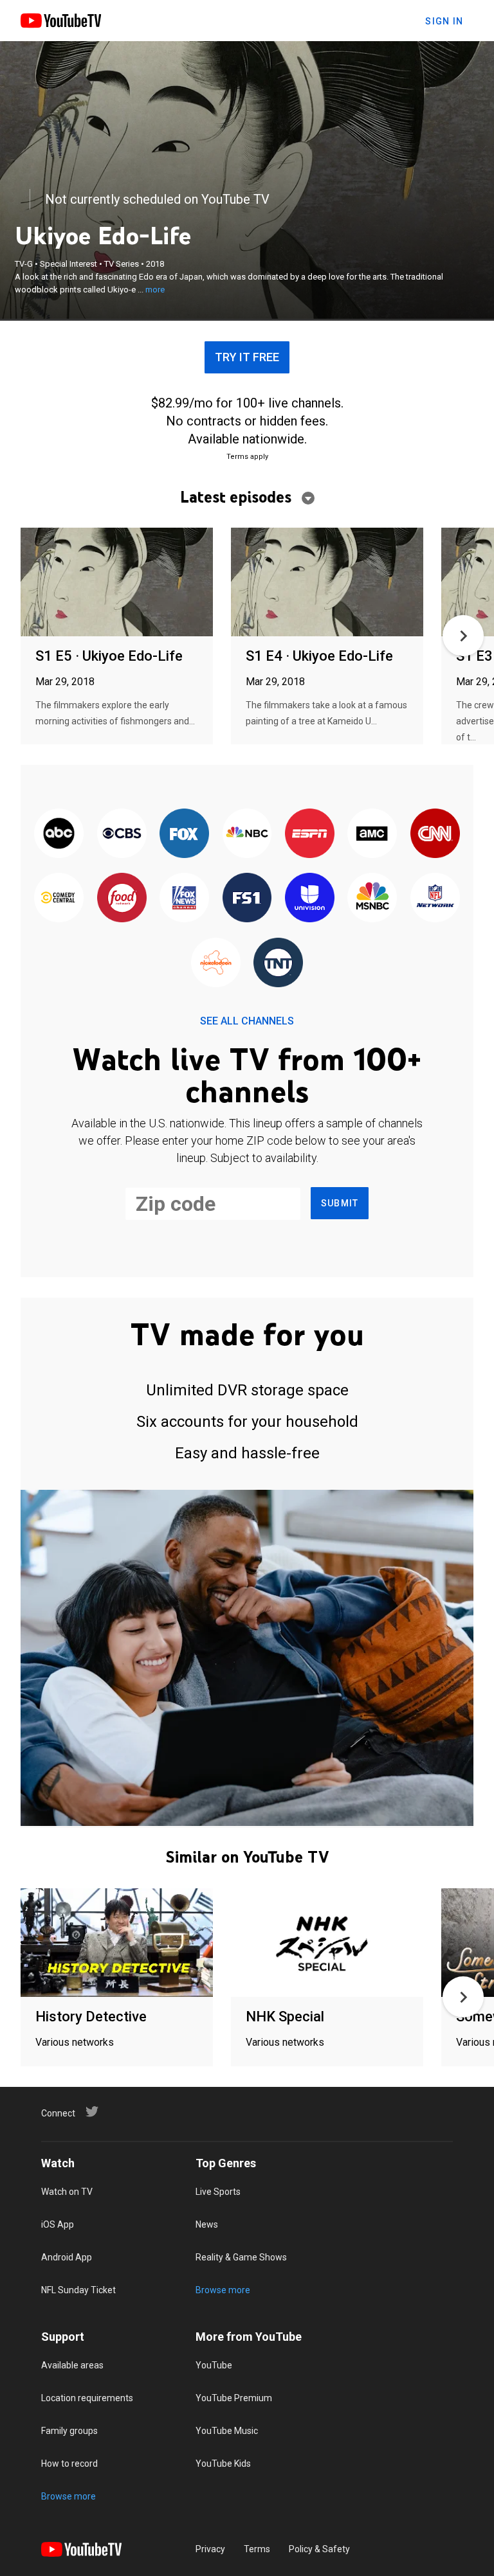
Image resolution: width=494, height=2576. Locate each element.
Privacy (210, 2549)
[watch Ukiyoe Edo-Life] (117, 583)
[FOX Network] (184, 834)
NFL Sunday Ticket (78, 2290)
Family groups (69, 2431)
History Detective (91, 2017)
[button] (463, 636)
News (207, 2224)
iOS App (58, 2224)
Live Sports (218, 2192)
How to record (69, 2464)
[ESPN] (310, 834)
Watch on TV (67, 2192)
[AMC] (372, 834)
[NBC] (247, 834)
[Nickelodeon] (216, 963)
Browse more (223, 2290)
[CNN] (435, 834)
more (155, 290)
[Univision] (310, 899)
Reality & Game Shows (241, 2257)
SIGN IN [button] (444, 21)
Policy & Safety (319, 2549)
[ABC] (59, 834)
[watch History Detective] (117, 1943)
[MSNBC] (372, 899)
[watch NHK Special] (327, 1943)
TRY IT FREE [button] (247, 357)
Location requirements (87, 2398)
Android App (67, 2257)
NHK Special (285, 2017)
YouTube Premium (234, 2398)
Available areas (72, 2365)
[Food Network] (121, 899)
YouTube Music (227, 2431)
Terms (257, 2549)
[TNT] (278, 963)
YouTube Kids (223, 2464)
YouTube (214, 2365)
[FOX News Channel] (184, 899)
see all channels (247, 1021)
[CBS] (121, 834)
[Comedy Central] (59, 899)
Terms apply (247, 457)
